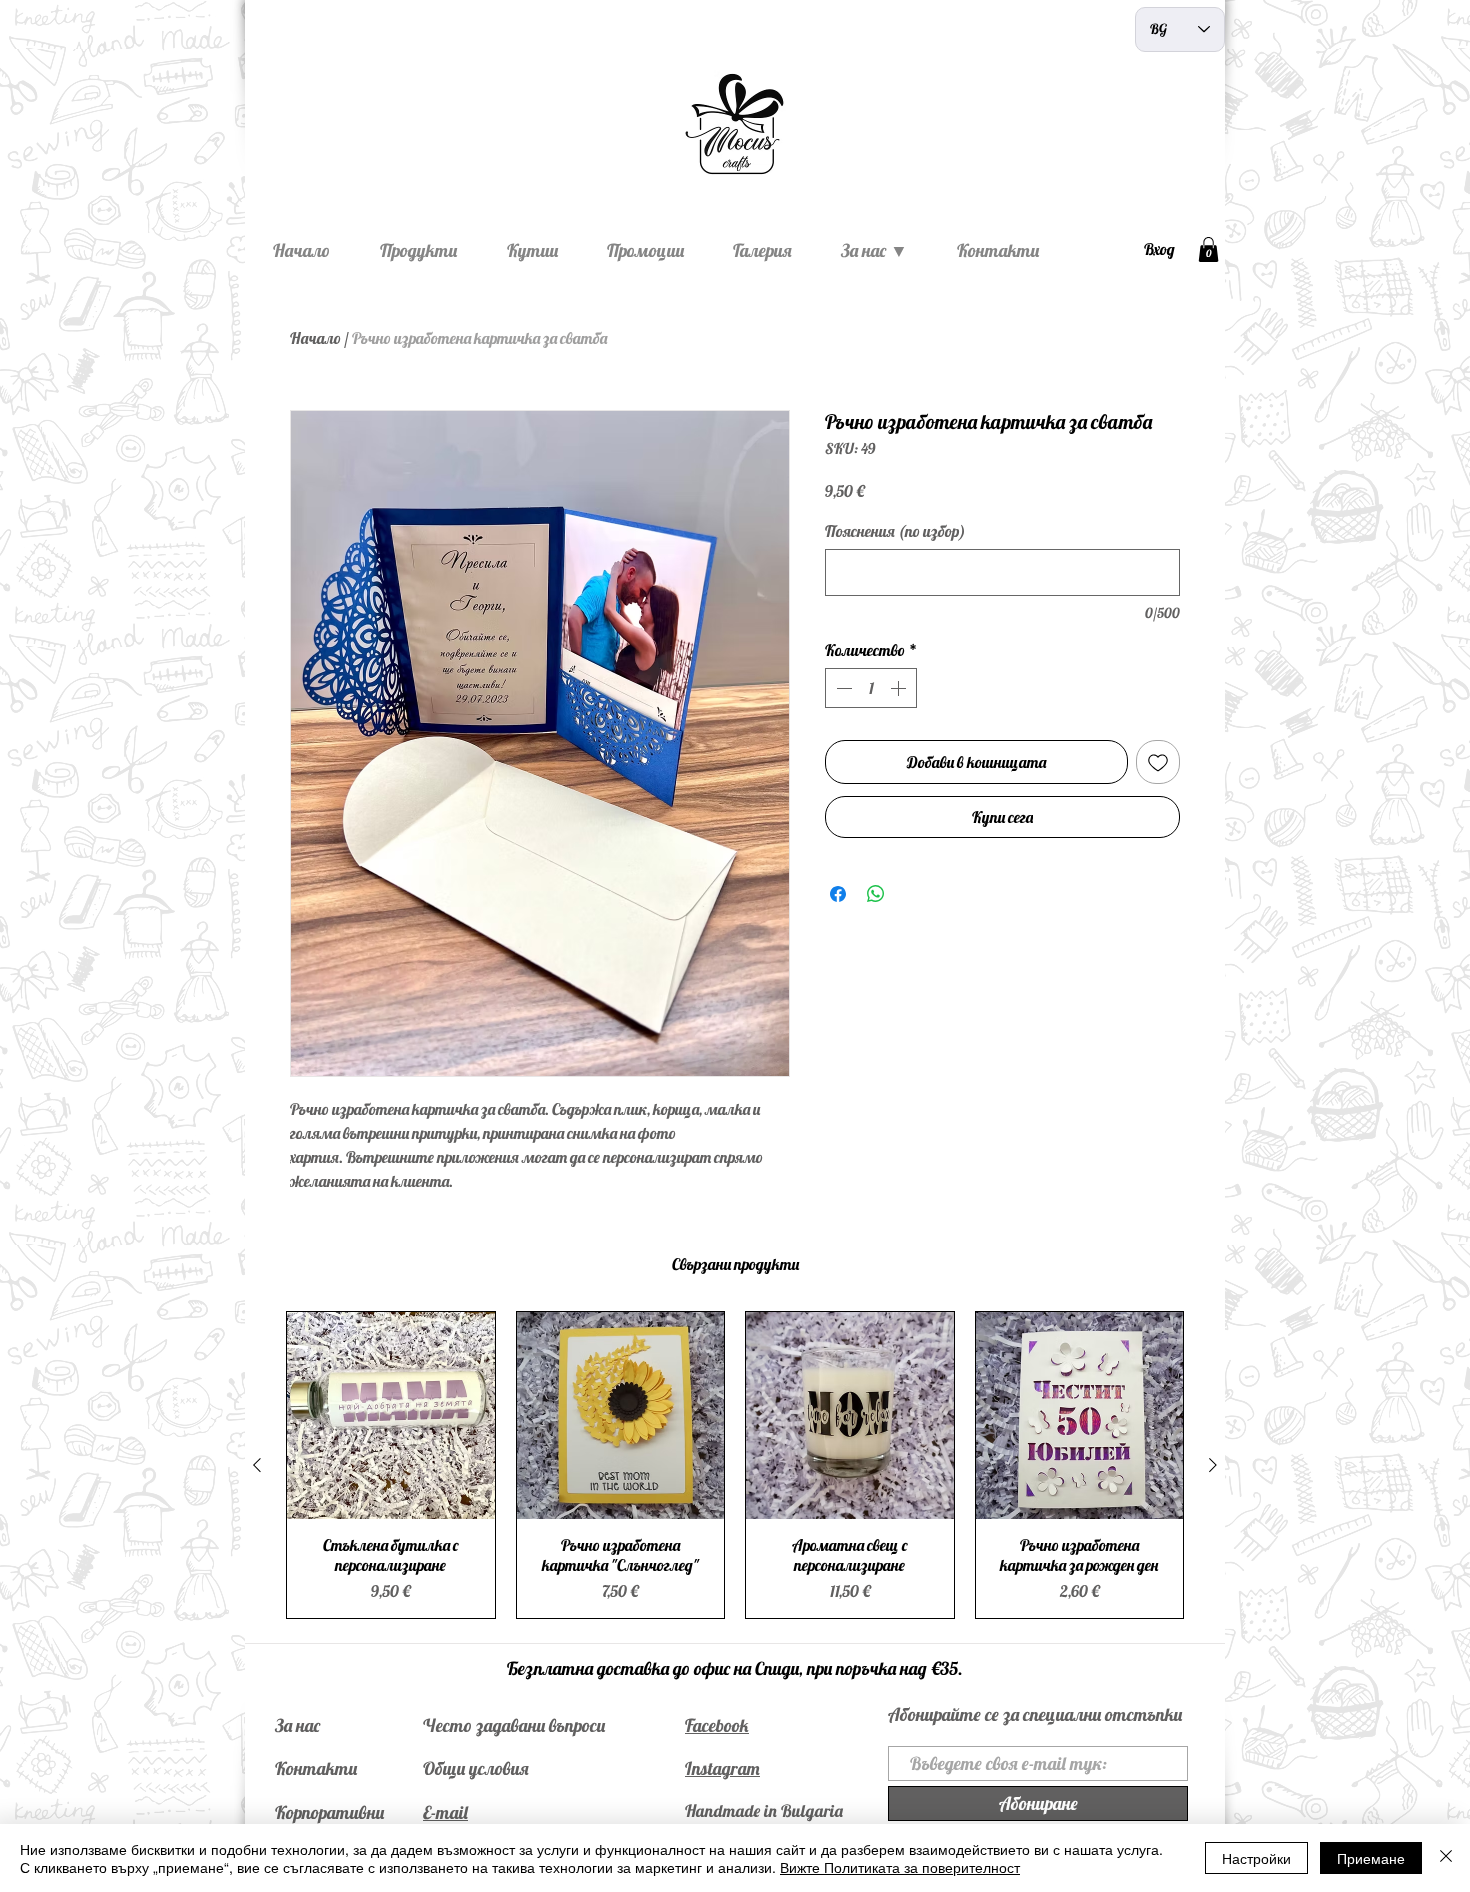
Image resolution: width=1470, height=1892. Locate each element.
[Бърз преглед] (391, 1416)
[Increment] (900, 688)
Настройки (1256, 1858)
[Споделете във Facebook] (838, 894)
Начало (315, 338)
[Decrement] (842, 688)
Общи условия (476, 1768)
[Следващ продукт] (1213, 1465)
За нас (297, 1725)
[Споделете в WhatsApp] (876, 894)
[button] (1208, 249)
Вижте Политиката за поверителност (900, 1867)
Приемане (1371, 1858)
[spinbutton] (871, 688)
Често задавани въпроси (514, 1725)
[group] (735, 1465)
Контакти (316, 1768)
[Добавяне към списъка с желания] (1158, 762)
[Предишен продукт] (257, 1465)
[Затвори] (1446, 1858)
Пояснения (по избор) (895, 531)
